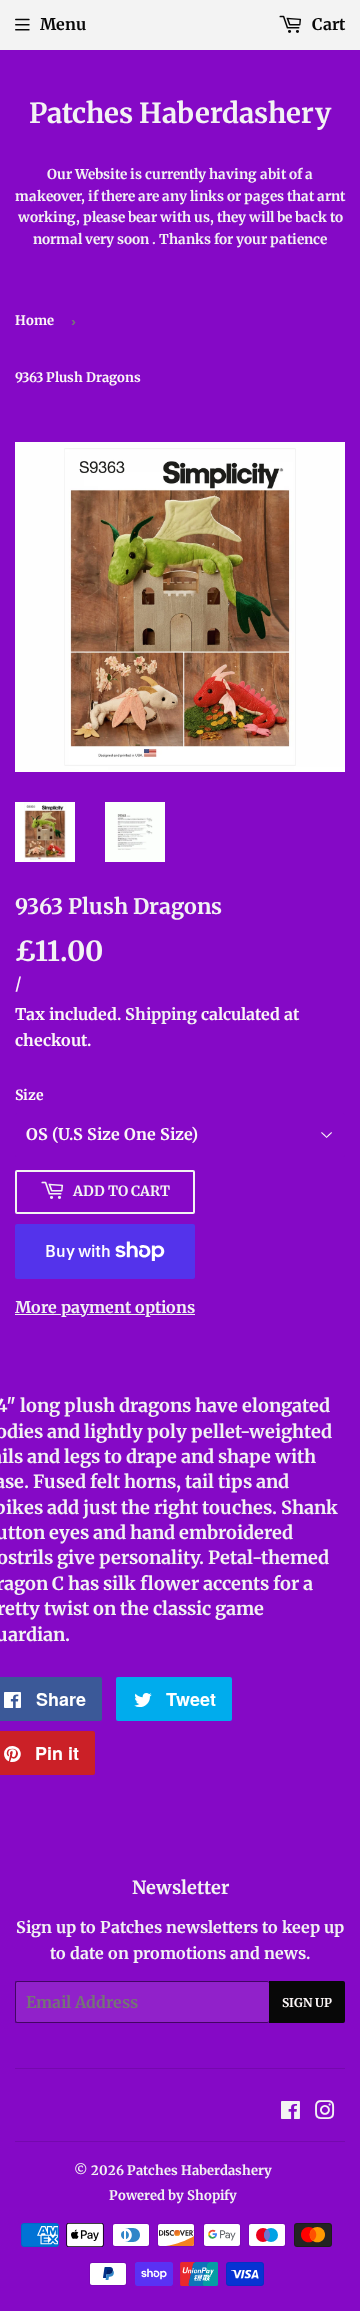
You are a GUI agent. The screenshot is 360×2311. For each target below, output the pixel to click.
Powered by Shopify (173, 2195)
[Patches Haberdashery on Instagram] (325, 2112)
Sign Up (307, 2002)
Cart (326, 24)
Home (34, 320)
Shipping (161, 1014)
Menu (63, 24)
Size (29, 1095)
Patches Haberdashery (180, 113)
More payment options (105, 1307)
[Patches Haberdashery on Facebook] (290, 2112)
